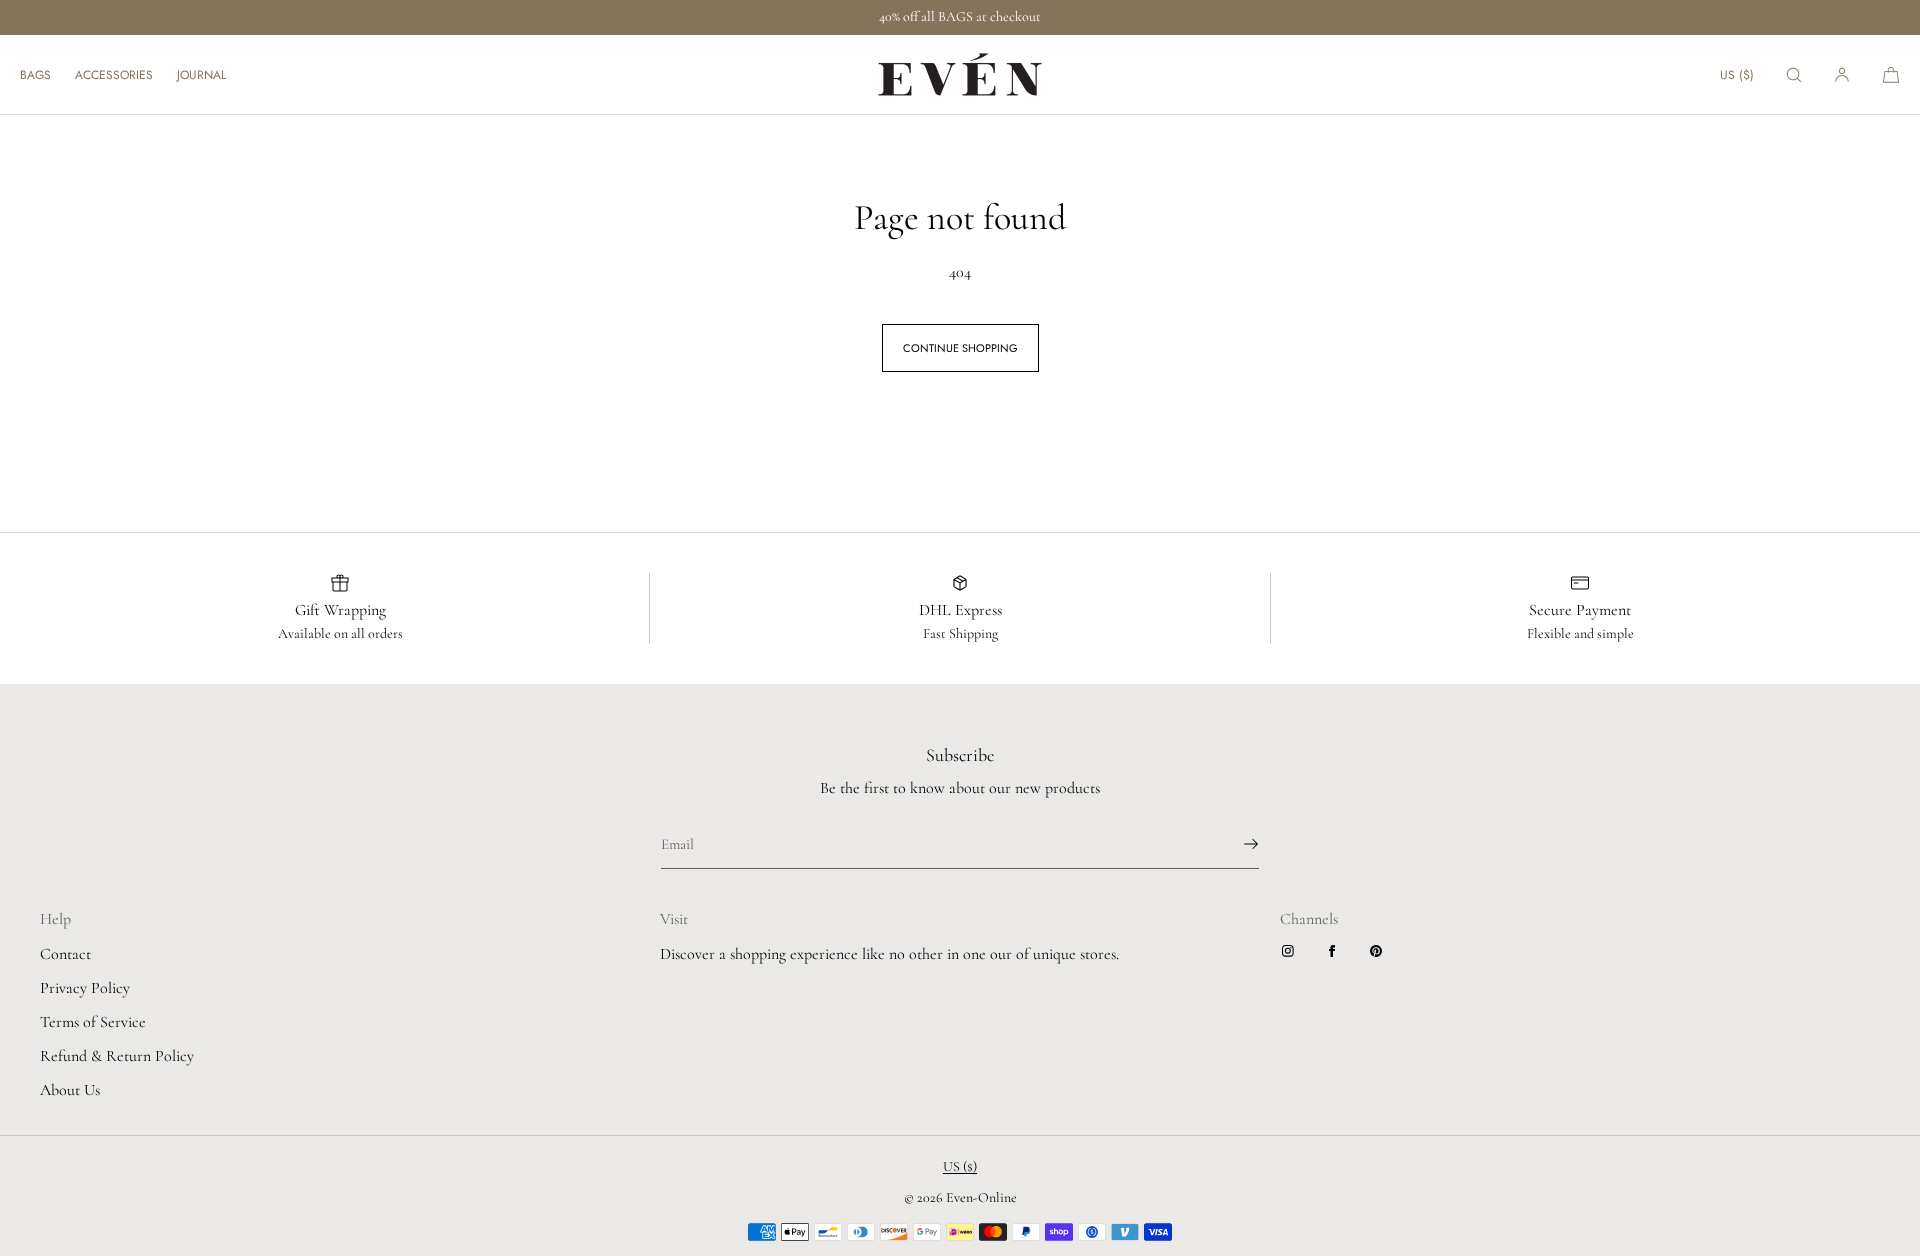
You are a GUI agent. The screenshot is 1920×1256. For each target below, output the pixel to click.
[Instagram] (1292, 951)
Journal (201, 75)
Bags (35, 75)
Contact (65, 954)
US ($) (1737, 75)
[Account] (1842, 74)
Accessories (114, 75)
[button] (1794, 74)
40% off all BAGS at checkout (960, 16)
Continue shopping (960, 348)
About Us (70, 1090)
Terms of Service (93, 1022)
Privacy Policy (85, 988)
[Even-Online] (960, 75)
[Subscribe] (1234, 844)
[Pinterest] (1380, 951)
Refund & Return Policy (117, 1056)
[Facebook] (1336, 951)
